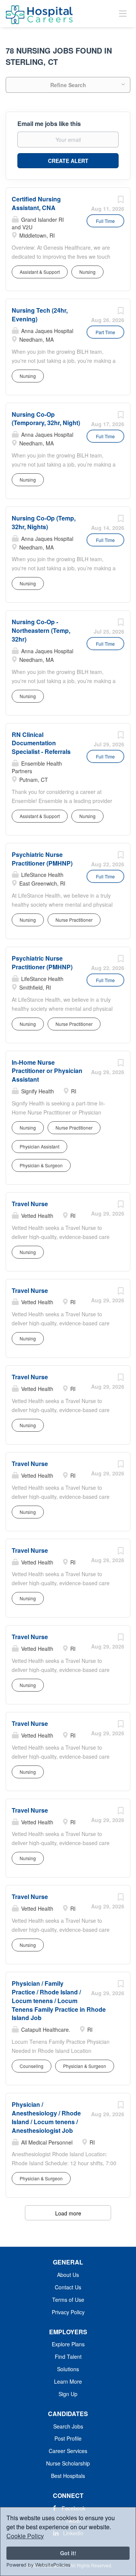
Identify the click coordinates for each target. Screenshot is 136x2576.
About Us (68, 2275)
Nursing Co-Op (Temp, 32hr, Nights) (44, 522)
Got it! (68, 2553)
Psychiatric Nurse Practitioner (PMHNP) (42, 859)
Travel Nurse (30, 1204)
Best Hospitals (68, 2476)
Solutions (68, 2369)
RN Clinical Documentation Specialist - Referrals (41, 743)
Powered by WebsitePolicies (39, 2565)
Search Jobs (68, 2426)
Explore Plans (68, 2344)
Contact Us (68, 2287)
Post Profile (68, 2438)
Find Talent (68, 2356)
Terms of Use (68, 2300)
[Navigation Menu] (123, 13)
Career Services (68, 2451)
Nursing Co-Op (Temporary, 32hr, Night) (46, 419)
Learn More (68, 2381)
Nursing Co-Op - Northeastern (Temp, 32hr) (41, 630)
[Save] (121, 201)
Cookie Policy (25, 2536)
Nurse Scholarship (68, 2463)
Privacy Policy (68, 2312)
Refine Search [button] (68, 85)
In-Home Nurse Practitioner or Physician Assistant (47, 1071)
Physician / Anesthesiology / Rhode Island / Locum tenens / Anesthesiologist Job (46, 2117)
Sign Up (68, 2394)
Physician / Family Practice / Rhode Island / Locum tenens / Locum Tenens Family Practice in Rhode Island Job (59, 2000)
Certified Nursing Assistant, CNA (36, 203)
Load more (68, 2213)
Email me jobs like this (49, 124)
